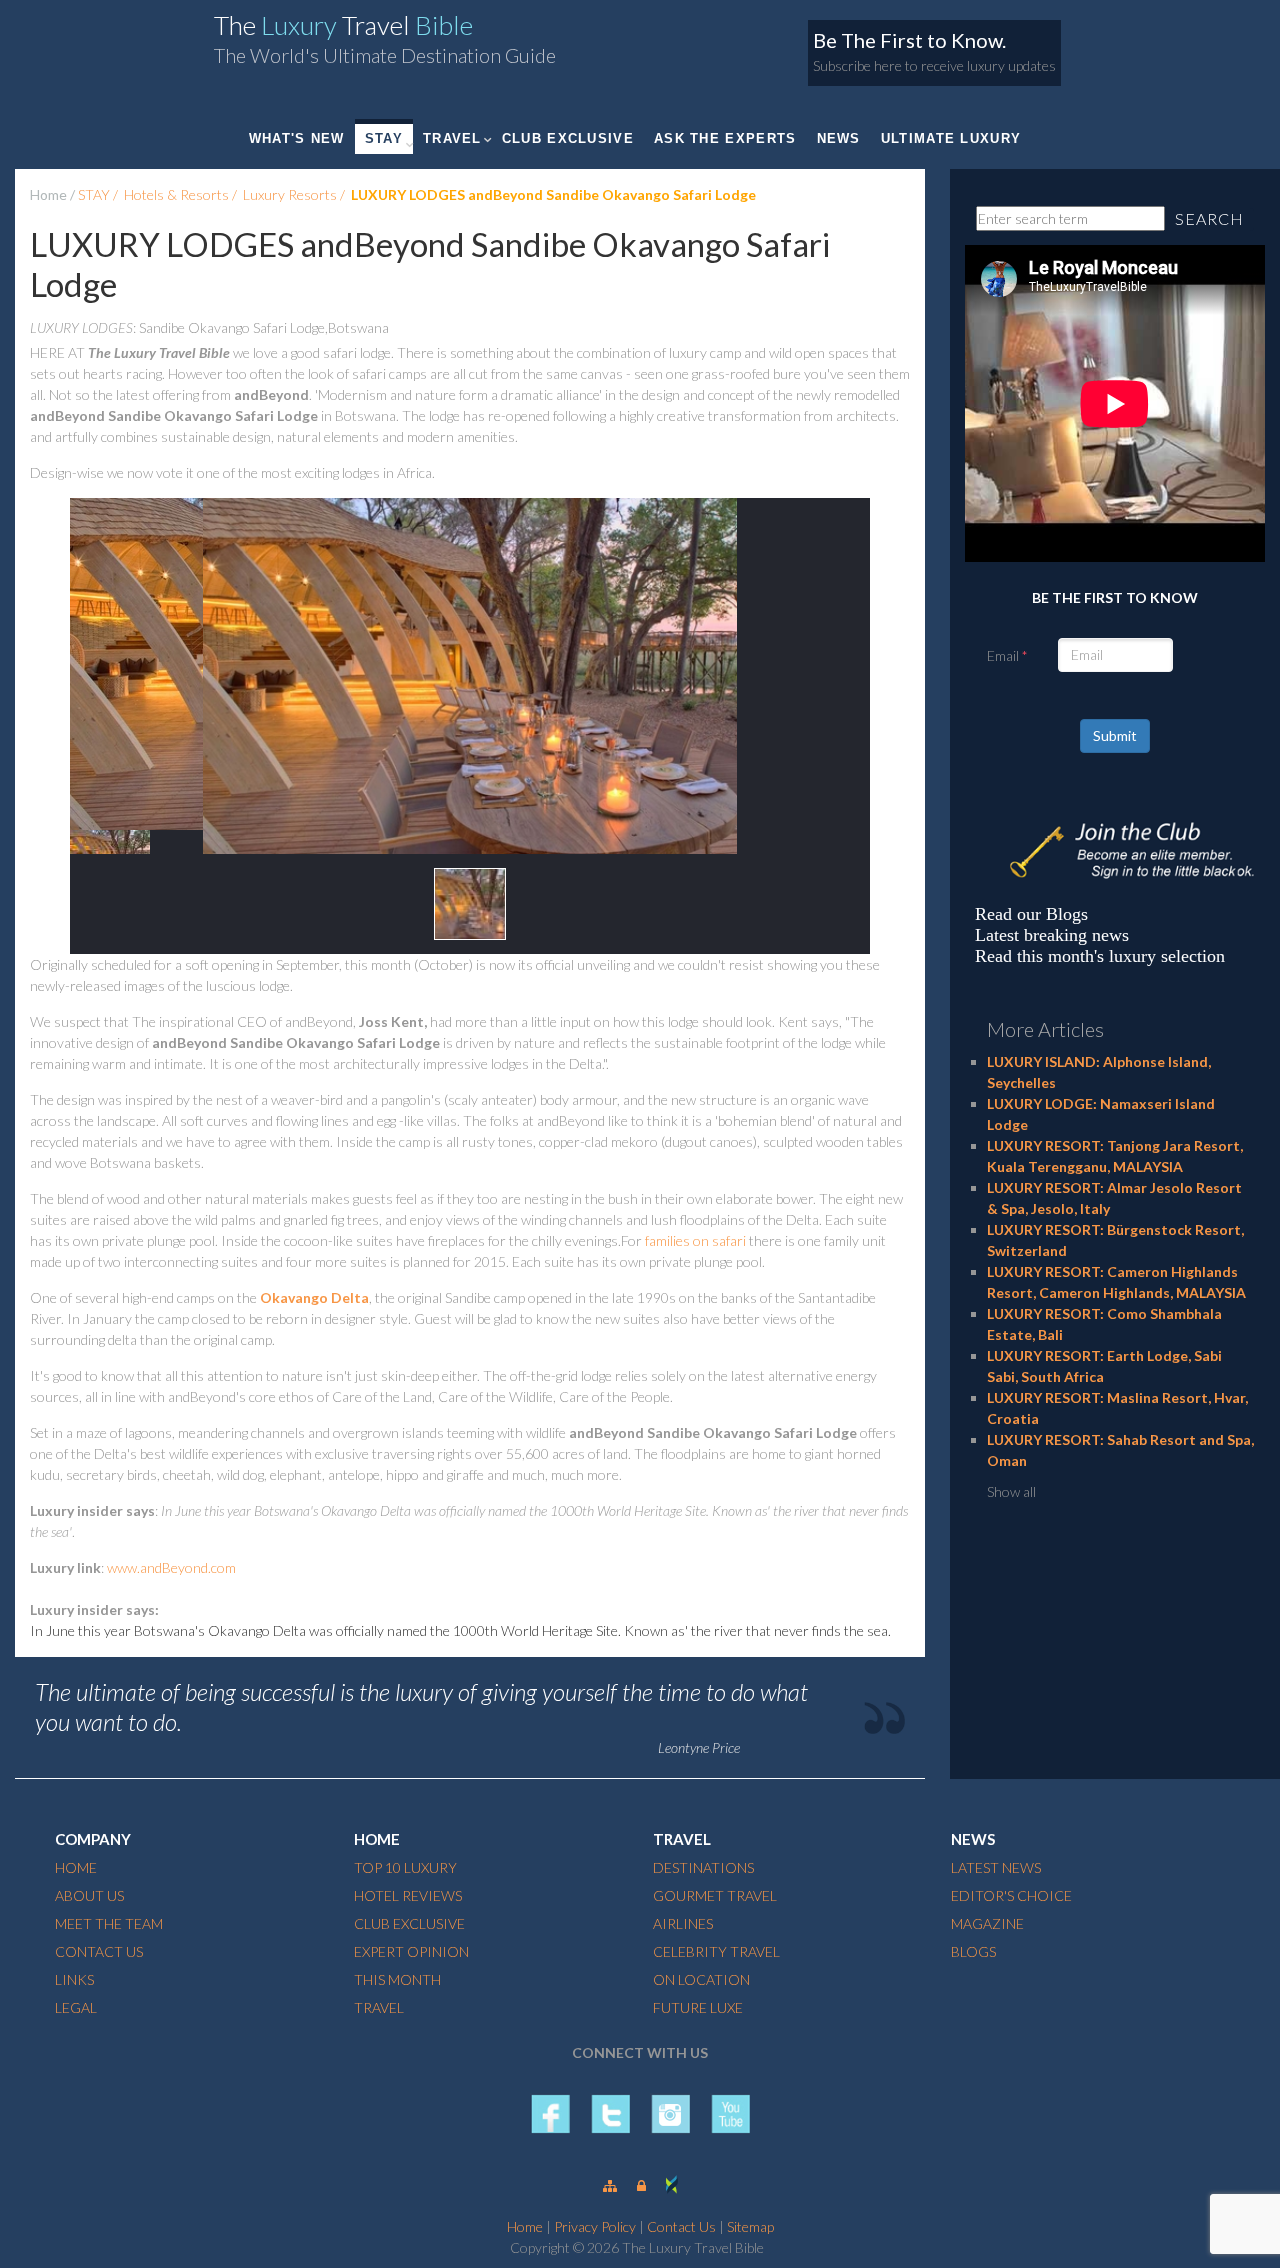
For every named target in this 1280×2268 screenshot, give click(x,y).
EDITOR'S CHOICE (1011, 1895)
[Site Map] (610, 2185)
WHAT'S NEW (297, 138)
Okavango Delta (314, 1297)
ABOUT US (89, 1895)
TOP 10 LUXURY (405, 1867)
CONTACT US (99, 1951)
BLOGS (973, 1951)
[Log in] (641, 2185)
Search (1209, 218)
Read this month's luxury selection (1100, 956)
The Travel (343, 25)
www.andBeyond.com (171, 1567)
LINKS (74, 1979)
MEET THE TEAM (109, 1923)
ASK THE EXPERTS (725, 138)
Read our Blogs (1031, 914)
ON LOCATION (701, 1979)
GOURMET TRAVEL (715, 1895)
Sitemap (750, 2226)
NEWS (839, 138)
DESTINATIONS (703, 1867)
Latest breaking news (1052, 935)
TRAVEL (452, 138)
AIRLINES (683, 1923)
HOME (76, 1867)
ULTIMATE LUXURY (951, 138)
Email (1003, 655)
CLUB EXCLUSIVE (568, 138)
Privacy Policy (595, 2226)
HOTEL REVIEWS (408, 1895)
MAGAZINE (987, 1923)
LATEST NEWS (996, 1867)
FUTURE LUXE (698, 2007)
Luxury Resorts (290, 194)
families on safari (695, 1240)
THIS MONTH (397, 1979)
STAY (384, 138)
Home (48, 194)
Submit (1115, 735)
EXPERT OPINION (411, 1951)
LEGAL (76, 2007)
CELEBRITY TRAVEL (716, 1951)
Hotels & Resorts (176, 194)
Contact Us (681, 2226)
